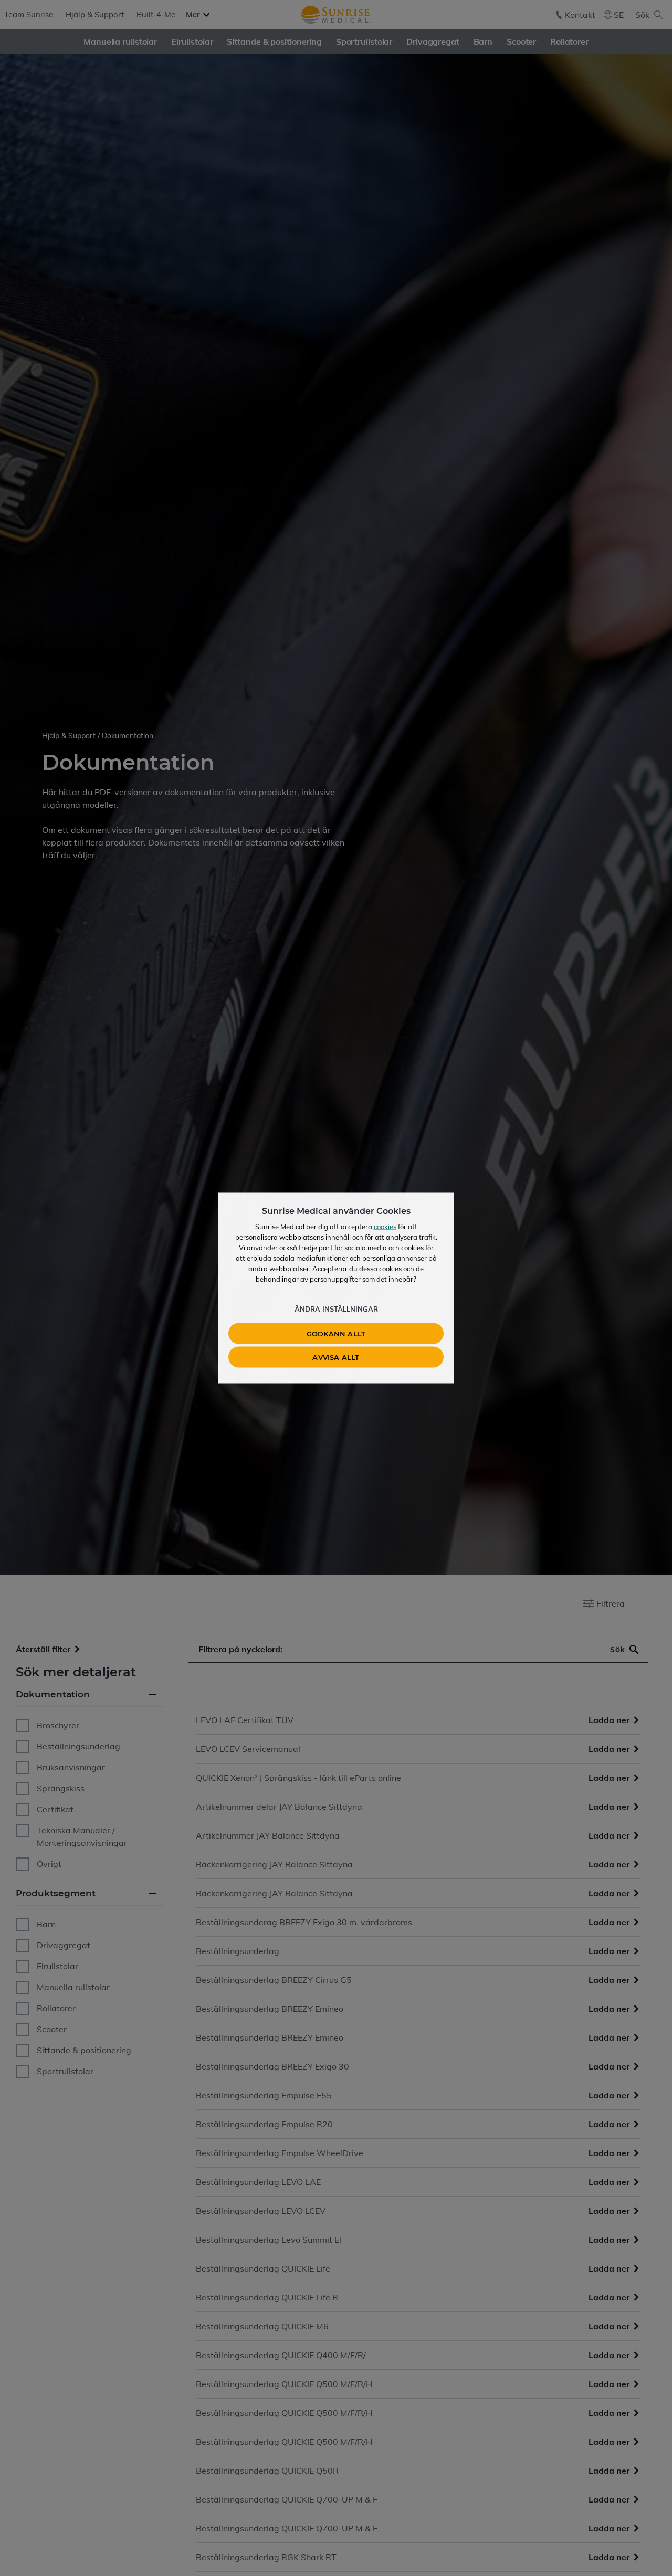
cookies (385, 1227)
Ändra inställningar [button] (336, 1309)
